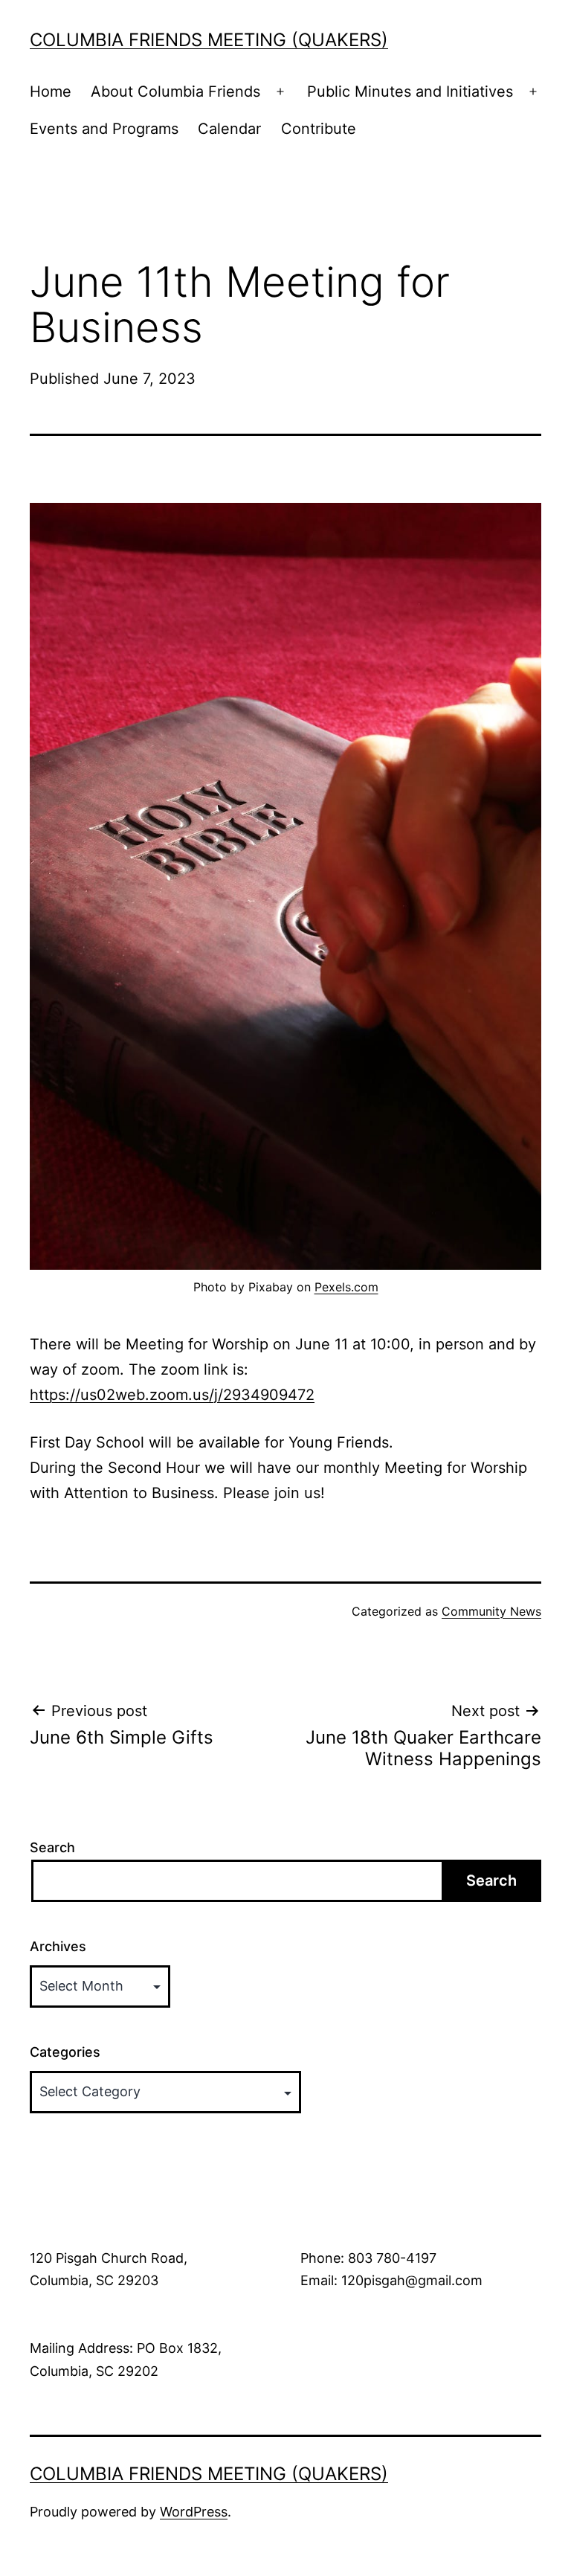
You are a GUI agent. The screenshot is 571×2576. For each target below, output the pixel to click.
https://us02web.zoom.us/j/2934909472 (172, 1395)
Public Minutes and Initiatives (410, 91)
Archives (58, 1946)
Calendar (229, 129)
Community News (491, 1611)
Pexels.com (346, 1287)
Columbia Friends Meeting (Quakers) (209, 40)
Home (51, 91)
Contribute (319, 129)
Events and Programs (104, 129)
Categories (65, 2052)
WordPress (194, 2512)
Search (52, 1847)
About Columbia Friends (175, 91)
